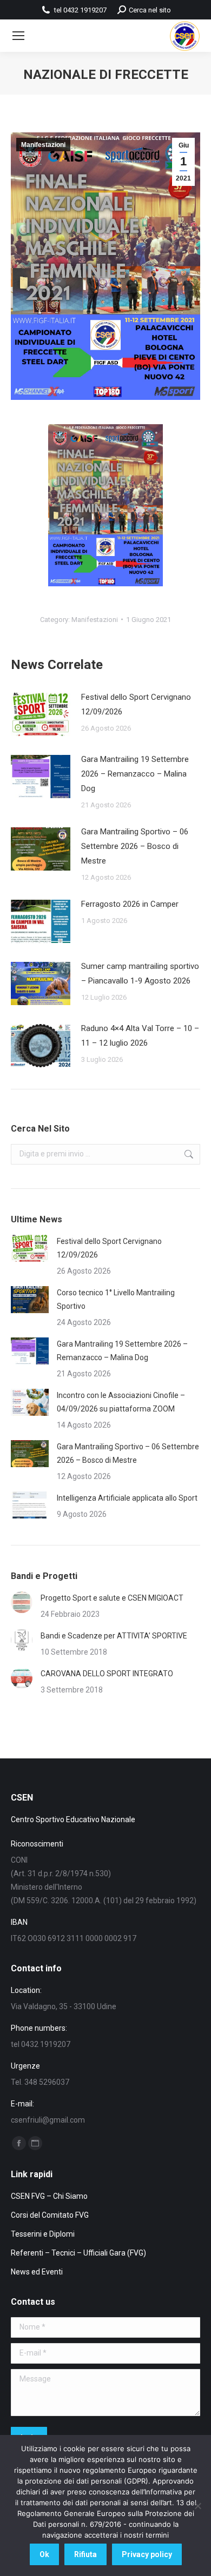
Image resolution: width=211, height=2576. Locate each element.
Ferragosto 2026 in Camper (130, 904)
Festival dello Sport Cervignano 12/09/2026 (136, 704)
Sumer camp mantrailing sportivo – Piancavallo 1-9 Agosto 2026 (140, 973)
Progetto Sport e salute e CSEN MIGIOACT (112, 1598)
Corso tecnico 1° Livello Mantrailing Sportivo (116, 1299)
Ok (44, 2554)
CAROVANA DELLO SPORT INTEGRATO (107, 1674)
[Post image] (41, 714)
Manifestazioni (43, 145)
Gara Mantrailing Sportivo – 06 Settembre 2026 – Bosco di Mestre (135, 846)
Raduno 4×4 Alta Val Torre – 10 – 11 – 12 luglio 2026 (140, 1036)
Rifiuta (85, 2554)
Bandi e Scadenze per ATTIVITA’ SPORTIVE (114, 1636)
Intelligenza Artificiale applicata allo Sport (127, 1498)
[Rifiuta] (197, 2506)
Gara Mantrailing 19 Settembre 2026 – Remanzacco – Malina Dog (135, 774)
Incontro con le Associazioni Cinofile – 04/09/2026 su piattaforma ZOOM (121, 1402)
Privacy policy (147, 2554)
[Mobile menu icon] (18, 36)
